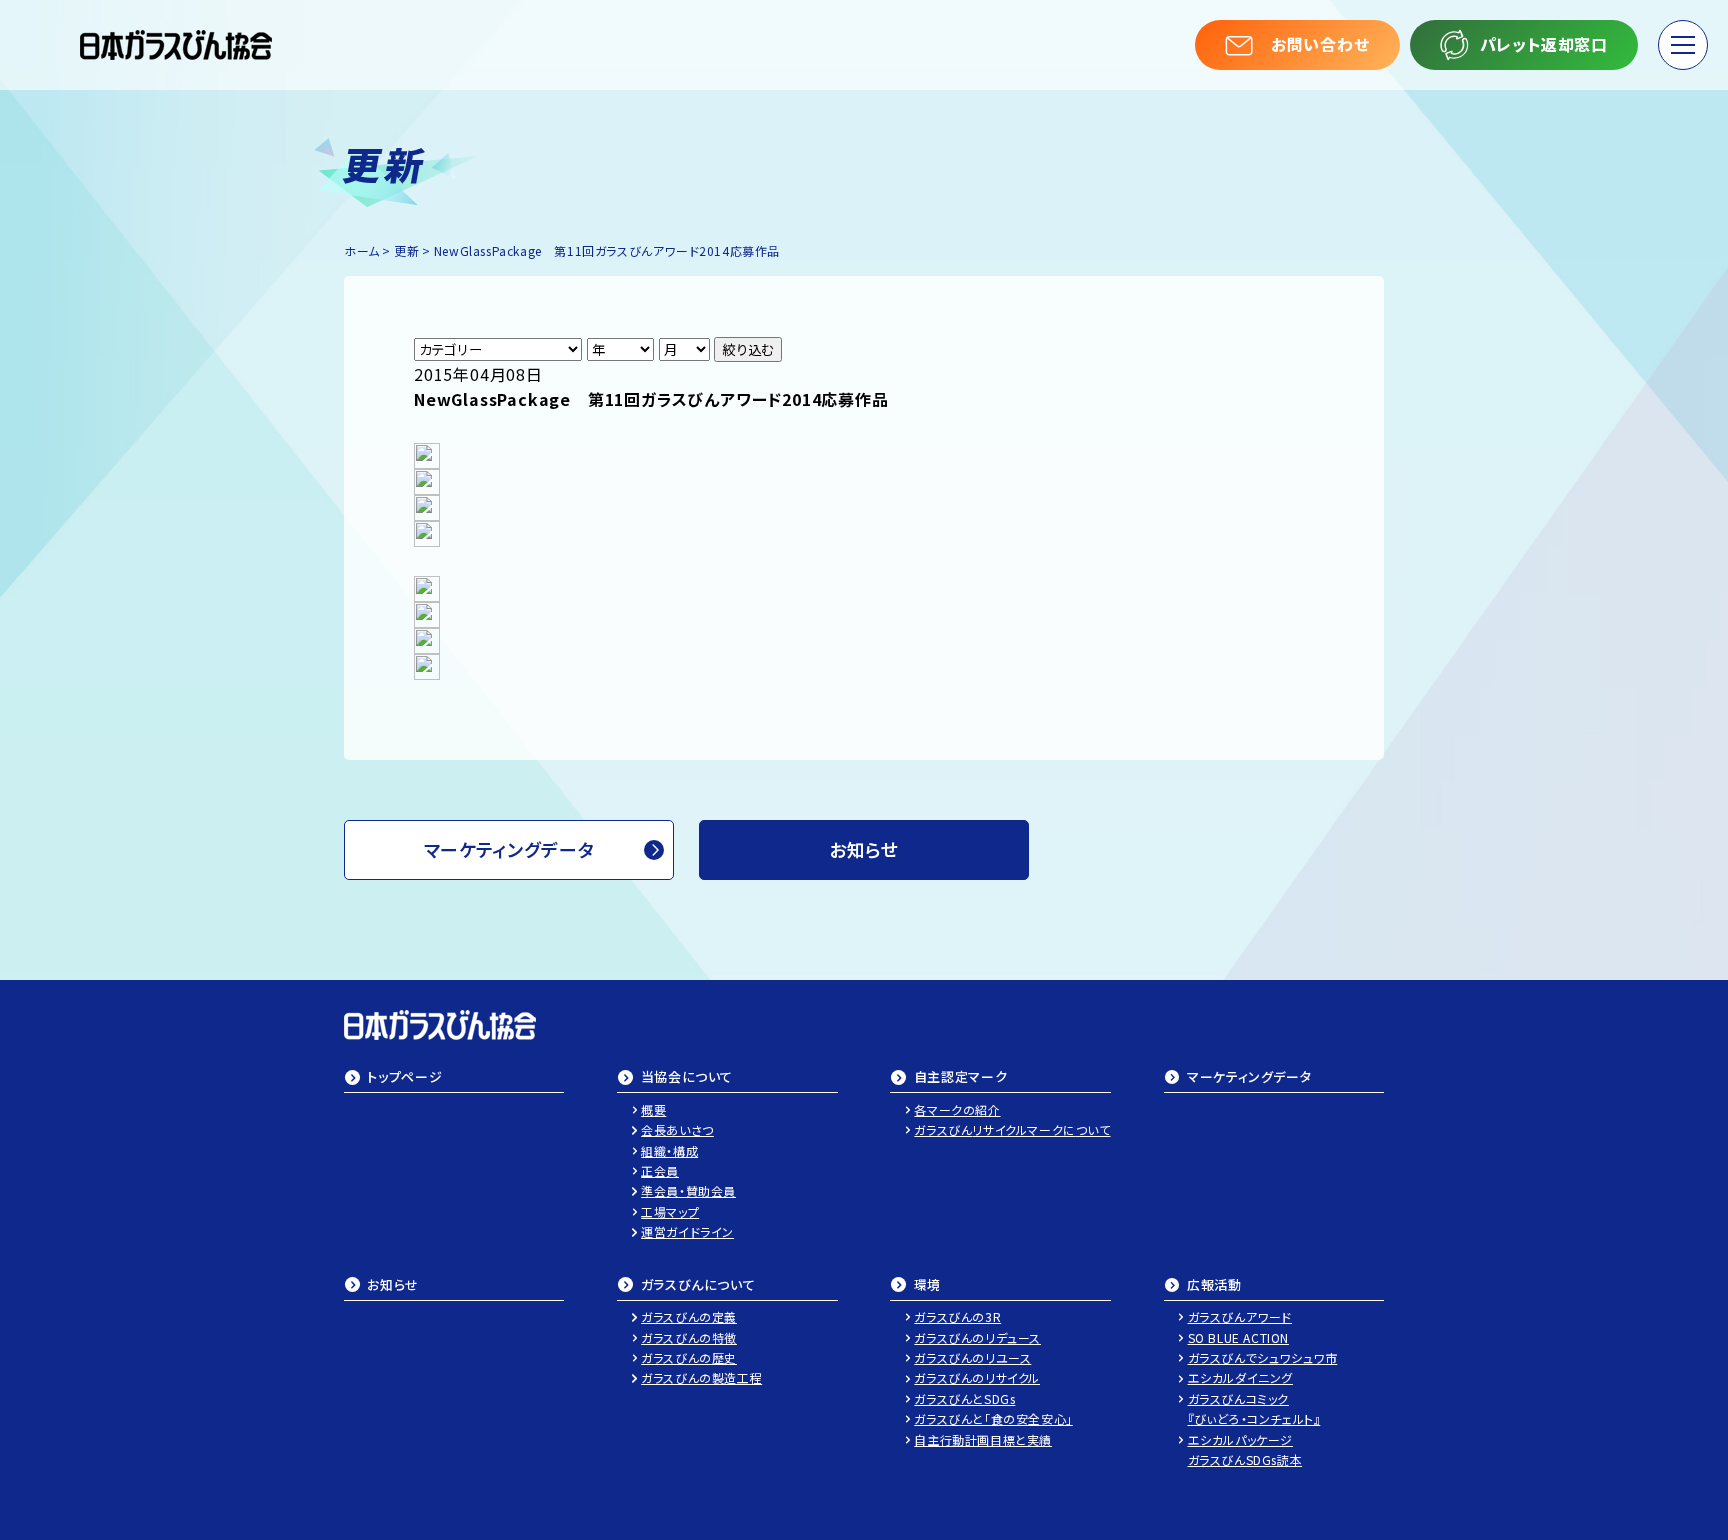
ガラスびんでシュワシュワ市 (1263, 1357)
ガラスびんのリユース (972, 1357)
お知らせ (393, 1286)
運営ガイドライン (687, 1231)
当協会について (687, 1078)
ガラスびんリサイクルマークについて (1012, 1129)
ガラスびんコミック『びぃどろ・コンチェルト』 (1254, 1408)
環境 (927, 1286)
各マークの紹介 (957, 1109)
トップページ (404, 1078)
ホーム (362, 250)
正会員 (660, 1170)
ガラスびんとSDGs (964, 1398)
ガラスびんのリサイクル (977, 1377)
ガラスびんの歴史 (689, 1357)
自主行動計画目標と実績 (983, 1439)
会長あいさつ (677, 1129)
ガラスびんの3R (957, 1316)
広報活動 (1214, 1286)
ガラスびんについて (698, 1286)
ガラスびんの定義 (689, 1316)
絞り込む (748, 349)
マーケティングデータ (509, 849)
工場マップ (670, 1211)
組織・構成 (669, 1150)
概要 (653, 1109)
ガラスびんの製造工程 (701, 1377)
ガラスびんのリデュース (977, 1337)
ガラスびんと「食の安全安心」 (993, 1418)
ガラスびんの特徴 (689, 1337)
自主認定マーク (961, 1078)
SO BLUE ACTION (1238, 1337)
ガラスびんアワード (1240, 1316)
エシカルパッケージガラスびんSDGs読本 (1245, 1449)
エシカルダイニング (1240, 1377)
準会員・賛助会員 (688, 1190)
